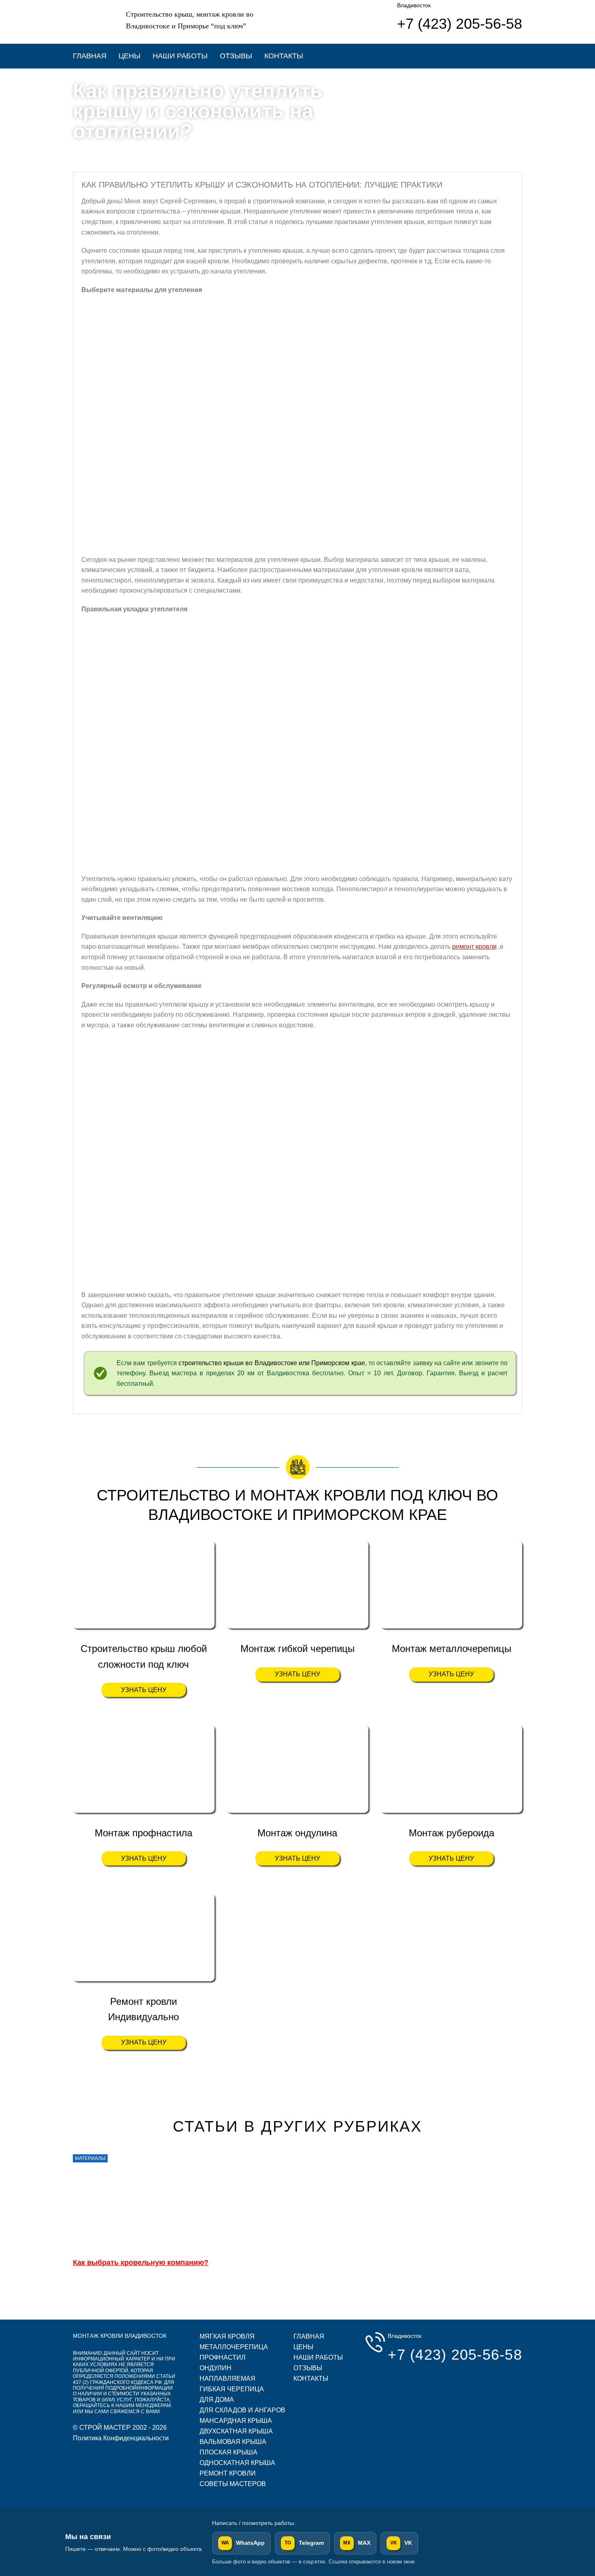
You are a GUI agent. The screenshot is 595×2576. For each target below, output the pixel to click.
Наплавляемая (227, 2379)
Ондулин (216, 2368)
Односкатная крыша (237, 2463)
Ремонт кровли (228, 2473)
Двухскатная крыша (236, 2431)
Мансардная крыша (236, 2421)
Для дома (217, 2400)
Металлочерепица (234, 2347)
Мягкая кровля (227, 2336)
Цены (130, 56)
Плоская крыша (228, 2452)
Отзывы (236, 56)
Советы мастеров (233, 2484)
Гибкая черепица (232, 2389)
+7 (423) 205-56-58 (455, 2355)
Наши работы (180, 56)
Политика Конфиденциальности (121, 2438)
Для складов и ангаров (242, 2410)
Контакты (284, 56)
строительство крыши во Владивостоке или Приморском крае (272, 1363)
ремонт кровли (474, 947)
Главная (90, 56)
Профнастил (223, 2357)
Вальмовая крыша (233, 2442)
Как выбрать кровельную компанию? (141, 2262)
